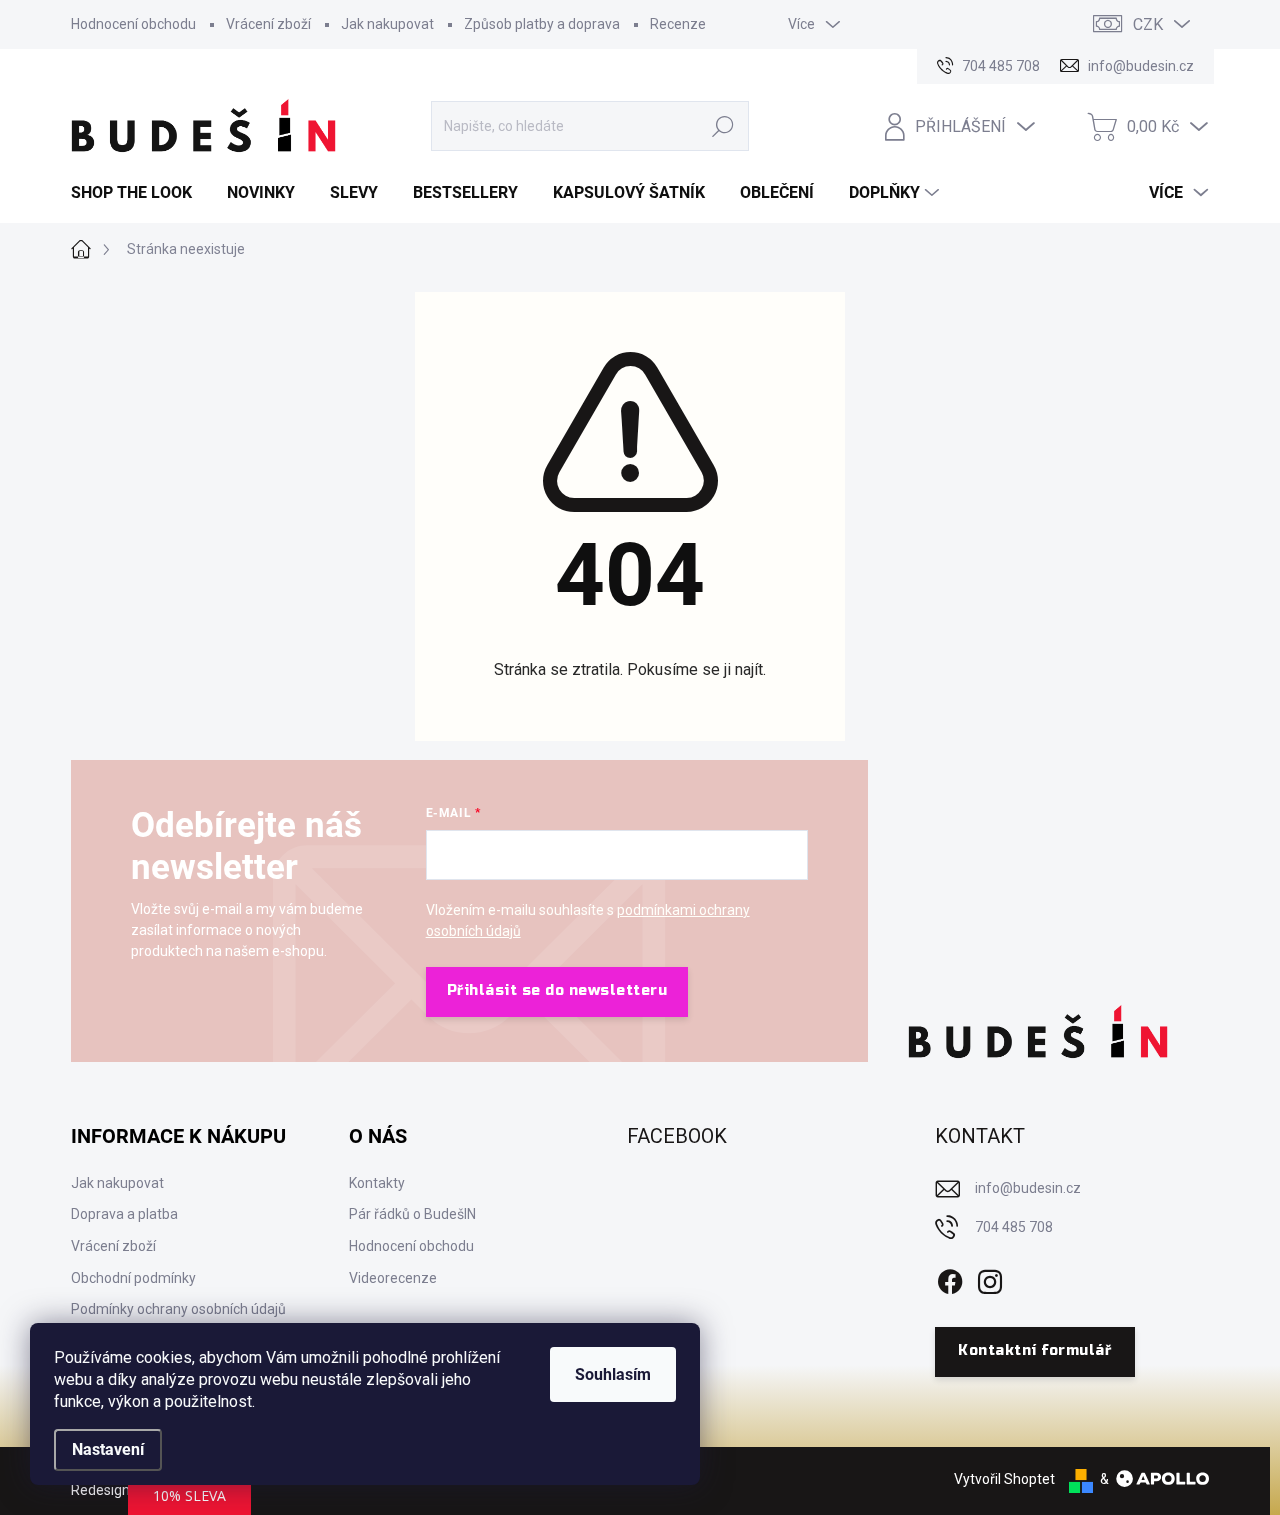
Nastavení (108, 1449)
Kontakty (377, 1183)
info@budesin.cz (1028, 1188)
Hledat (723, 126)
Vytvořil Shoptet (1004, 1479)
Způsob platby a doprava (542, 24)
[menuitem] (139, 193)
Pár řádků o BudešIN (412, 1214)
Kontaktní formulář (1034, 1350)
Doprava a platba (124, 1214)
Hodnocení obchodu (133, 24)
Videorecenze (393, 1278)
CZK (1148, 24)
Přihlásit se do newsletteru (557, 990)
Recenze (678, 24)
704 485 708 (1014, 1227)
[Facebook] (950, 1278)
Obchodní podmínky (133, 1278)
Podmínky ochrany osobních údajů (178, 1309)
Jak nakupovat (387, 24)
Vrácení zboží (268, 24)
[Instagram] (990, 1278)
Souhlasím (613, 1374)
